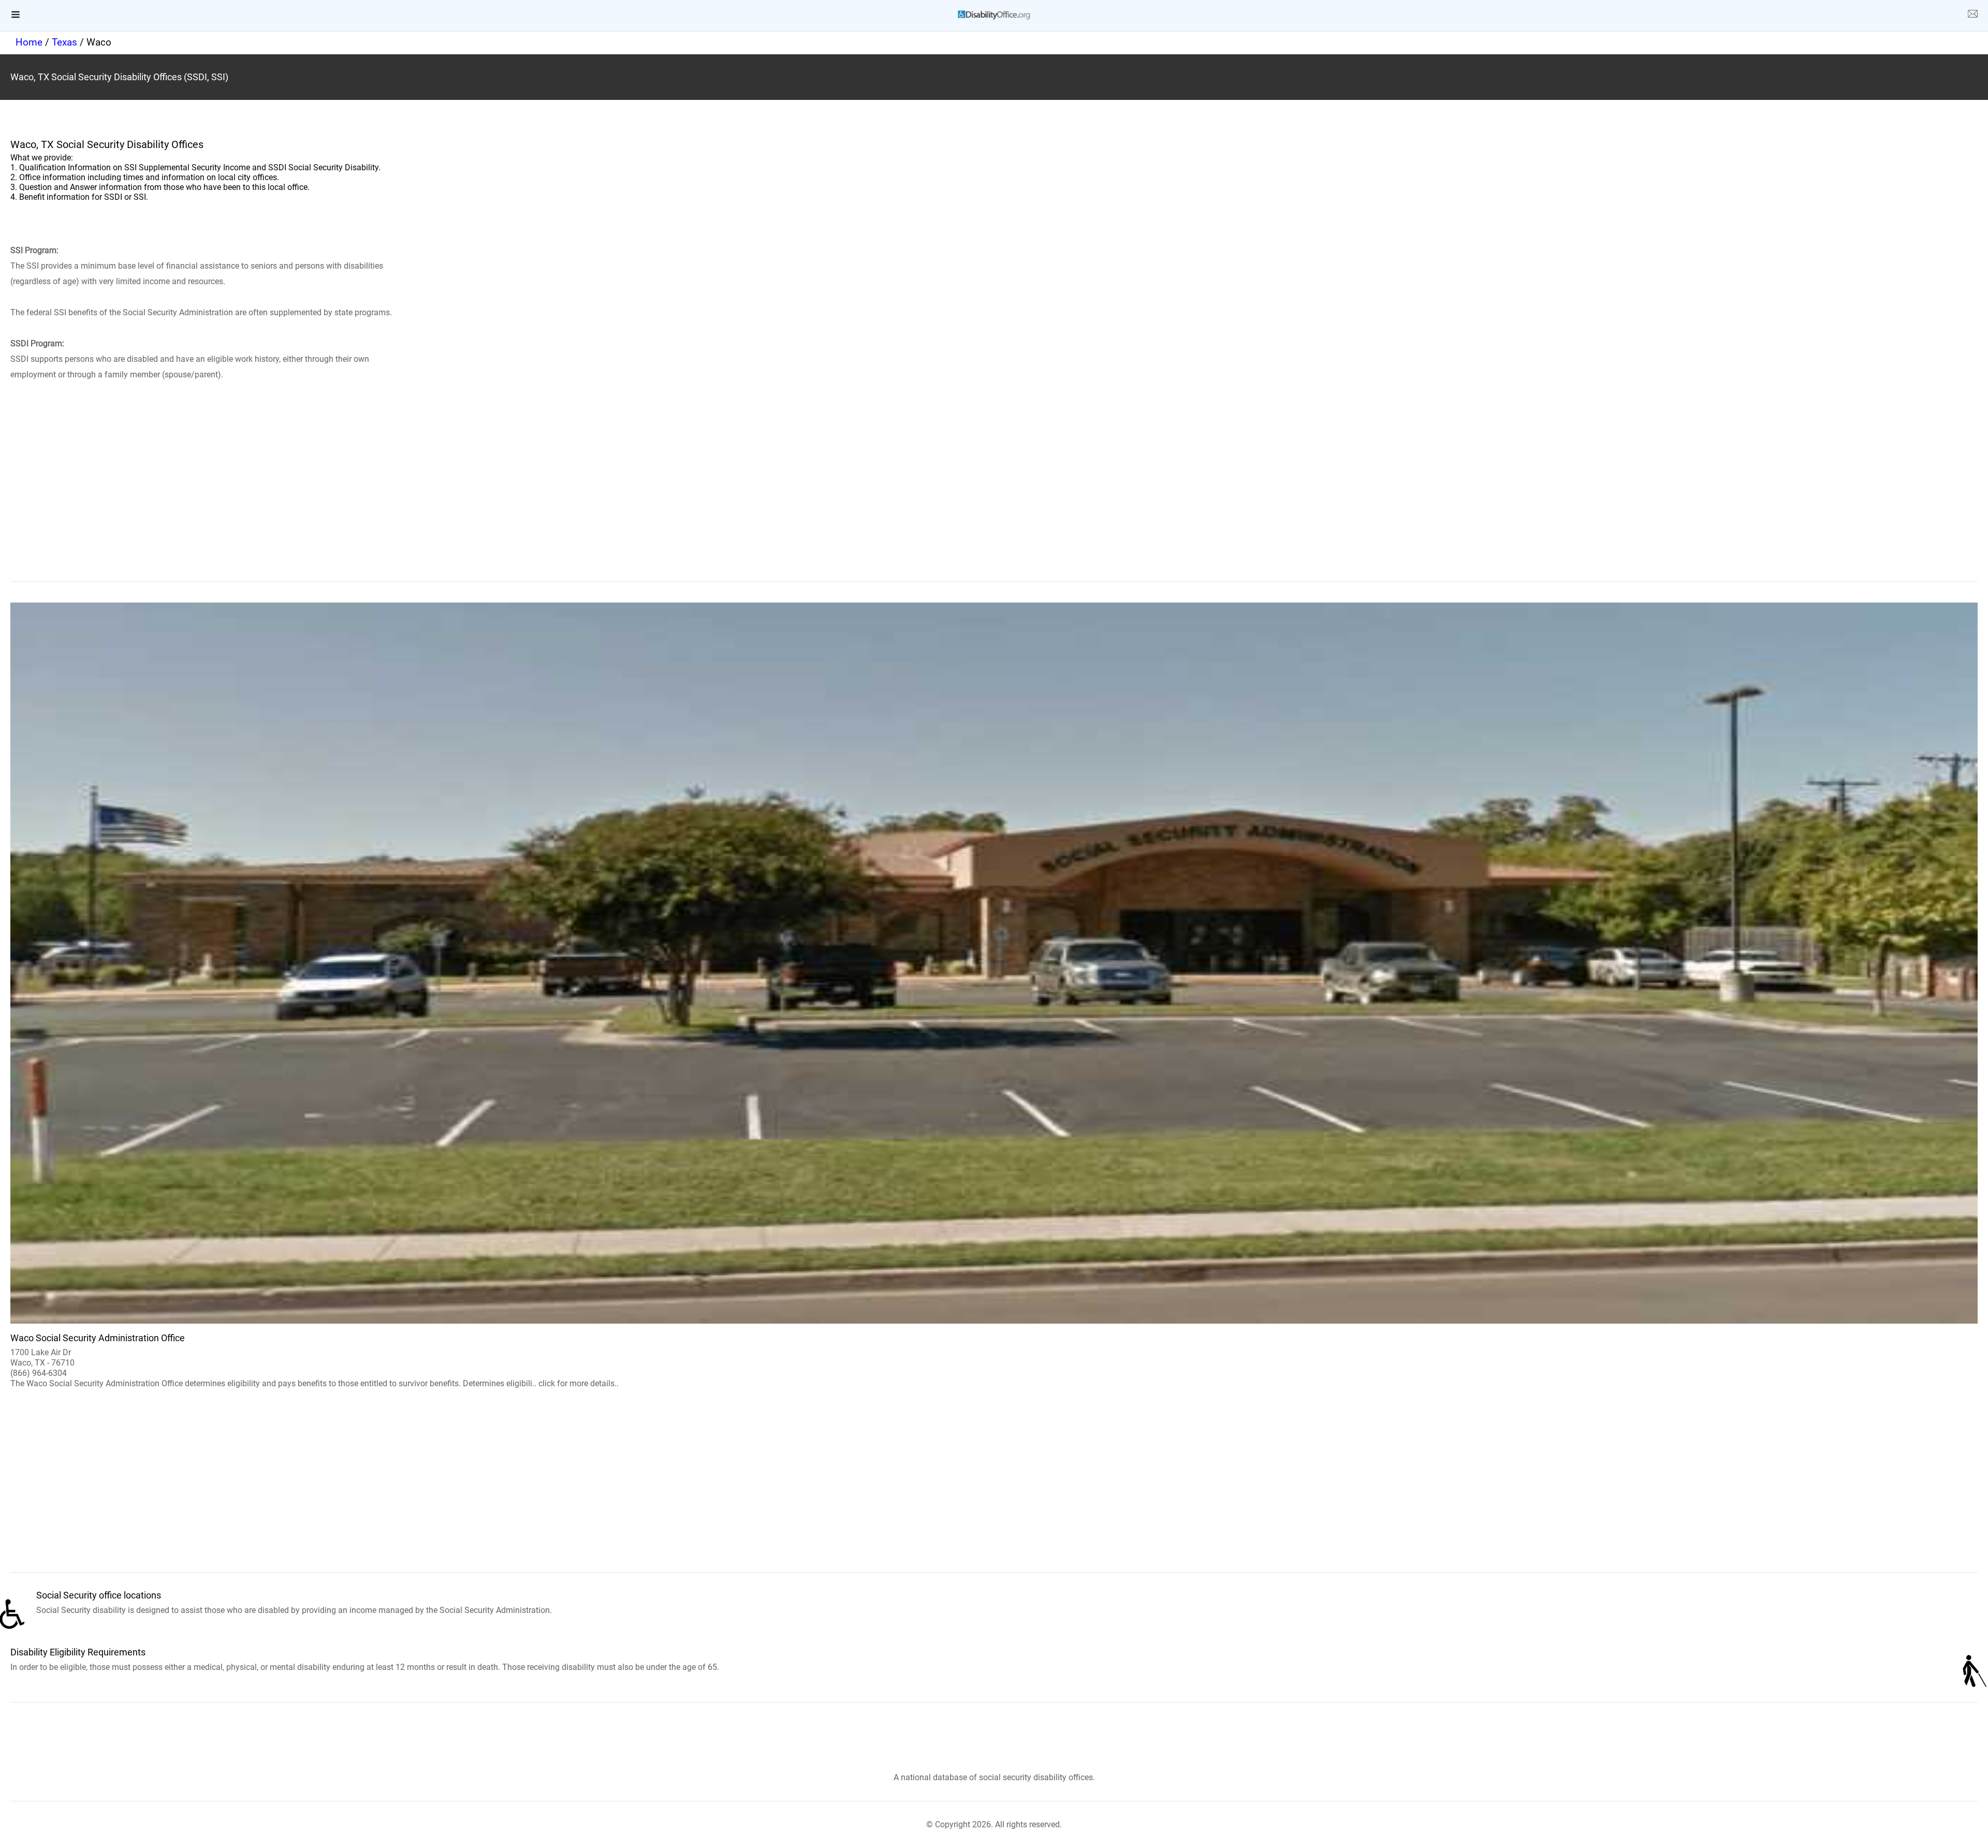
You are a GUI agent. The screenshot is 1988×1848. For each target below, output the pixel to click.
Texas (64, 42)
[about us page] (1972, 16)
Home (29, 42)
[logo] (994, 15)
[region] (994, 496)
